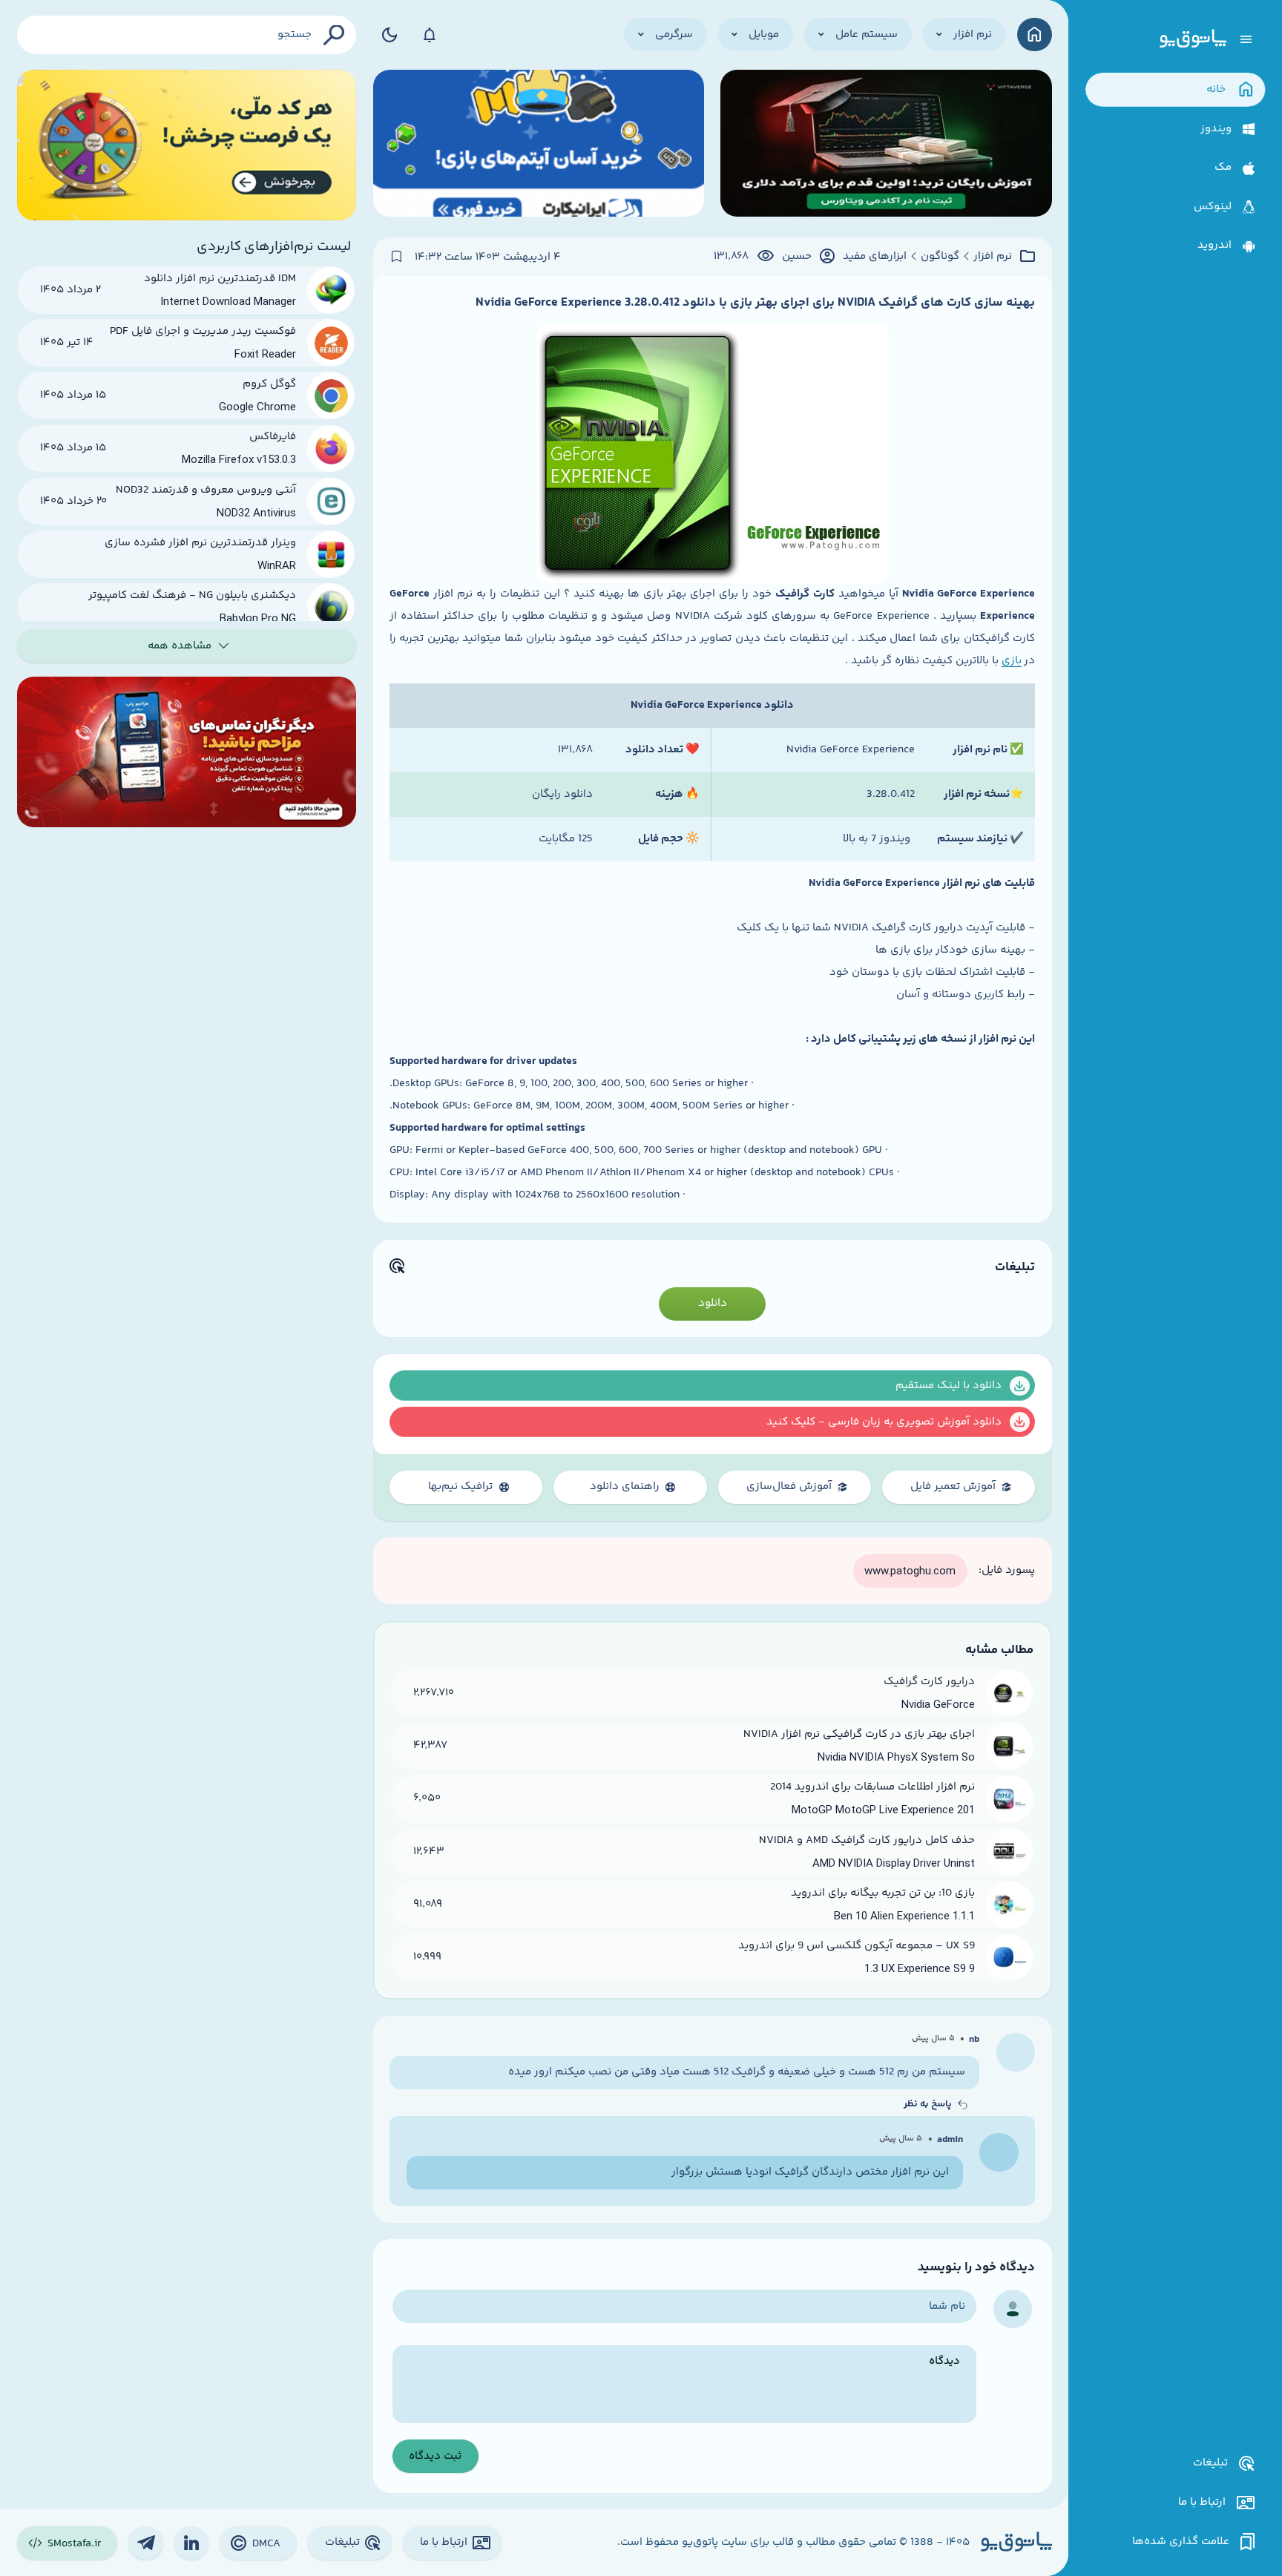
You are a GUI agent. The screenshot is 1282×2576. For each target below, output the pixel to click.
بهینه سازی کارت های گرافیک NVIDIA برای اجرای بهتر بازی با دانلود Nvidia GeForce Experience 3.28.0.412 (755, 303)
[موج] (886, 145)
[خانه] (1035, 34)
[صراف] (187, 145)
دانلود (713, 1303)
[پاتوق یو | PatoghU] (1193, 39)
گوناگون (940, 257)
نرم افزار (993, 257)
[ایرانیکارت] (539, 145)
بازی (1012, 661)
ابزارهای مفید (875, 257)
